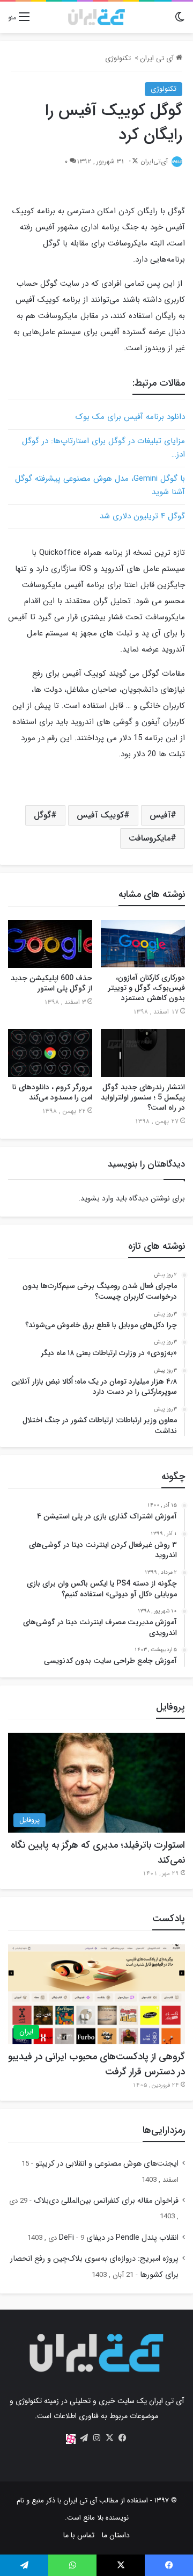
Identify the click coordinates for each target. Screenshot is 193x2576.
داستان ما (116, 2535)
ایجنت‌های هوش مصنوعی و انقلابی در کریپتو (107, 2164)
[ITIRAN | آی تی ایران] (96, 17)
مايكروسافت (150, 838)
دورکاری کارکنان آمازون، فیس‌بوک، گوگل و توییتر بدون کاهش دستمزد (146, 988)
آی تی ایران (158, 58)
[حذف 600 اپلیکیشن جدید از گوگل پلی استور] (50, 944)
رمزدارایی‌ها (164, 2130)
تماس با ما (79, 2535)
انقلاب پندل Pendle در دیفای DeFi (119, 2238)
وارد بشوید (97, 1198)
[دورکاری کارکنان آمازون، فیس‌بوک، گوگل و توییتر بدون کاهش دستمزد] (143, 944)
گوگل (42, 815)
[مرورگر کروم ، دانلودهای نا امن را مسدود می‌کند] (50, 1053)
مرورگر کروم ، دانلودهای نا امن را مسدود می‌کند (52, 1092)
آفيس (160, 815)
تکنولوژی (118, 58)
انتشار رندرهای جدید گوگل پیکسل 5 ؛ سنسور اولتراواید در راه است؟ (143, 1097)
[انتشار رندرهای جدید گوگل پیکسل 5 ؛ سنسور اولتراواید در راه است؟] (143, 1053)
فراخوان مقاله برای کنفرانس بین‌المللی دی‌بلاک (106, 2201)
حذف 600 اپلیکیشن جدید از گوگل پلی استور (51, 983)
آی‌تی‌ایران (154, 161)
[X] (109, 2438)
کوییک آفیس (100, 815)
